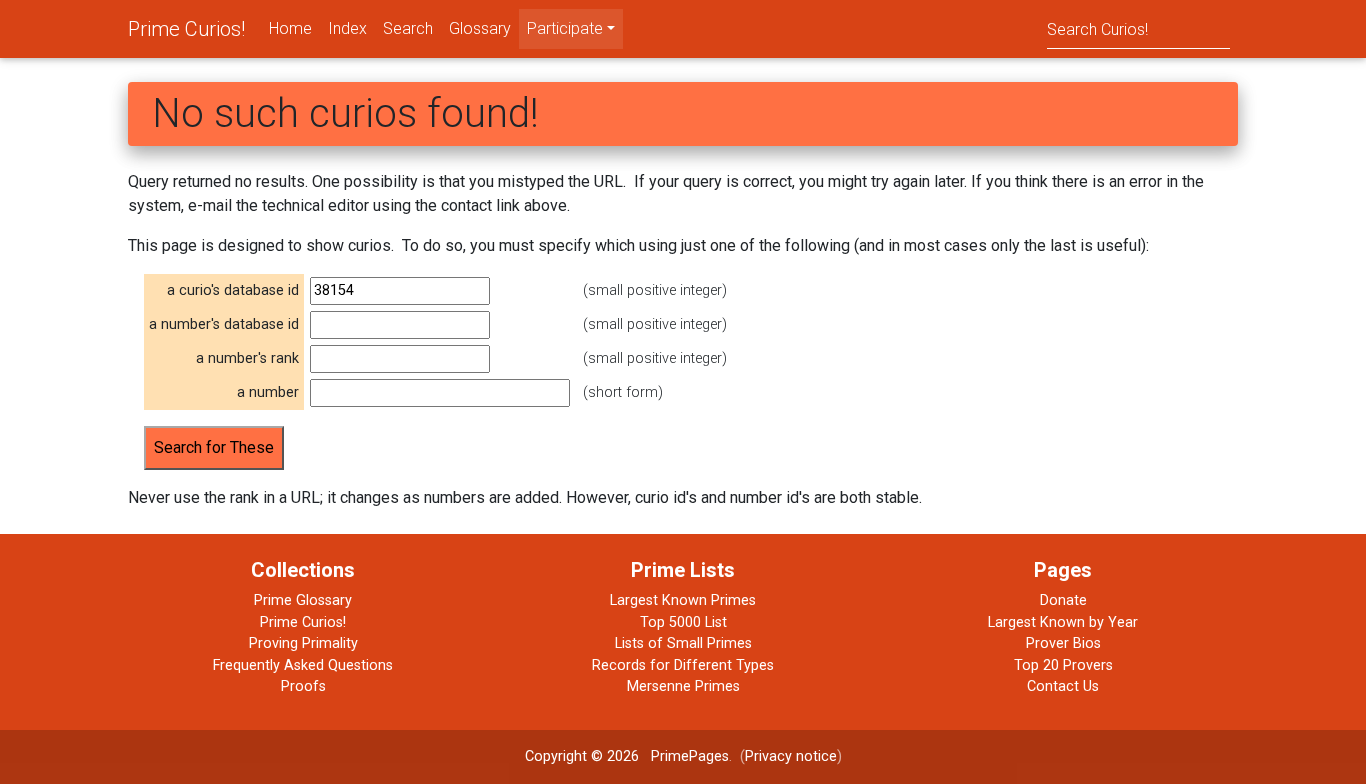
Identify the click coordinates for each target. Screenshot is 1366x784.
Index (347, 28)
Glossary (480, 28)
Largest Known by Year (1063, 622)
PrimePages (690, 756)
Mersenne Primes (683, 686)
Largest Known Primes (683, 600)
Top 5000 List (683, 622)
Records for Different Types (683, 665)
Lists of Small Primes (683, 643)
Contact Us (1063, 686)
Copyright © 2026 (582, 756)
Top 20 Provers (1063, 665)
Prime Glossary (303, 600)
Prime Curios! (186, 29)
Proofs (303, 686)
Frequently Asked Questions (303, 665)
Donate (1063, 600)
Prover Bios (1063, 643)
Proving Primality (303, 643)
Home (290, 28)
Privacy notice (791, 756)
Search (408, 28)
